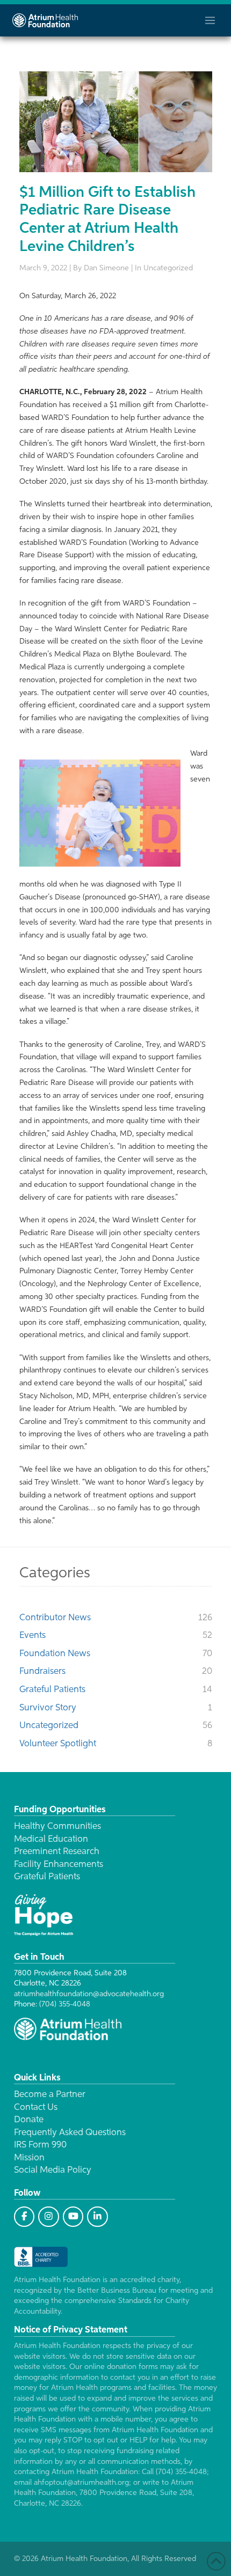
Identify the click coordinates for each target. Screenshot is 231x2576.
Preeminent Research (57, 1852)
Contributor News (55, 1618)
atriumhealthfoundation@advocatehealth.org (89, 1994)
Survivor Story (48, 1708)
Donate (29, 2120)
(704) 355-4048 (65, 2004)
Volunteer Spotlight (58, 1744)
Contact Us (36, 2108)
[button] (210, 20)
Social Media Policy (53, 2170)
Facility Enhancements (59, 1865)
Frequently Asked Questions (70, 2133)
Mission (29, 2158)
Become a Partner (50, 2095)
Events (33, 1636)
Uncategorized (49, 1726)
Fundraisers (42, 1671)
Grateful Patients (52, 1690)
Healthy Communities (57, 1826)
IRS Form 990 (40, 2145)
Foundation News (55, 1654)
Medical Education (51, 1839)
